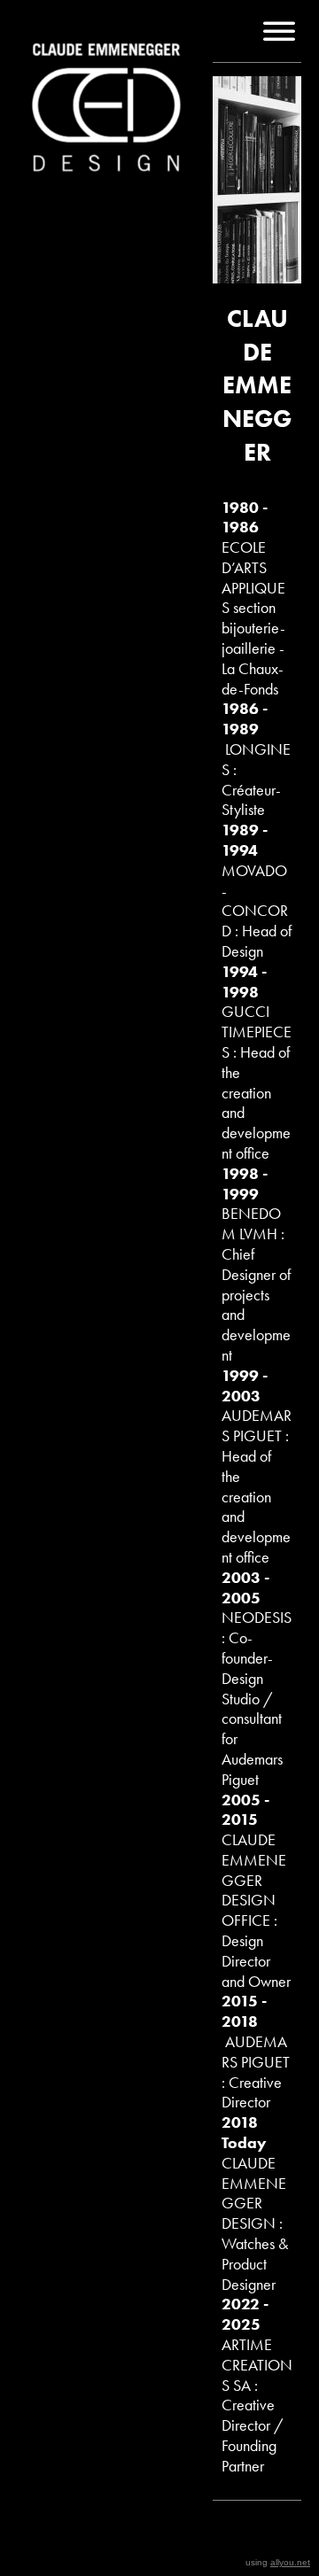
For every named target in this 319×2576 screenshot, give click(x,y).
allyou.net (290, 2562)
